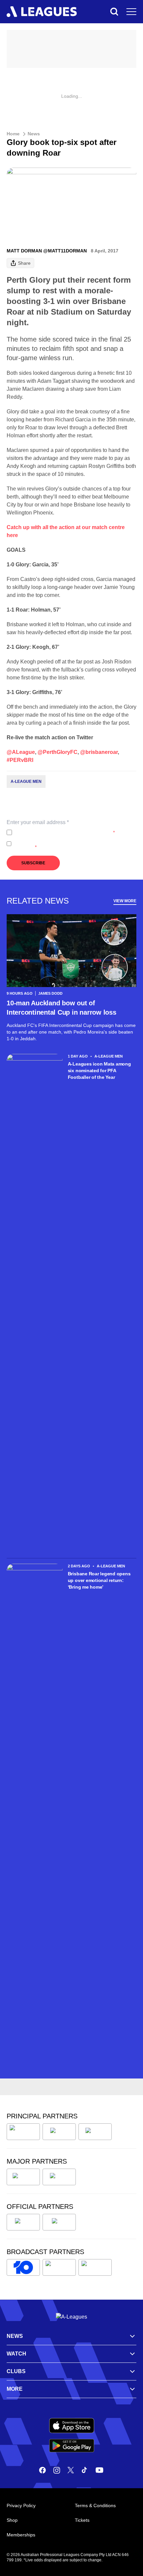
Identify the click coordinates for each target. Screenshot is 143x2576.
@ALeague (21, 752)
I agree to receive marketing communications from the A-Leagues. (74, 844)
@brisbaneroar (99, 752)
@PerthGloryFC (58, 752)
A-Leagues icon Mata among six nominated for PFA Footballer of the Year (99, 1071)
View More (125, 901)
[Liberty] (23, 2177)
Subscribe (33, 863)
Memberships (21, 2535)
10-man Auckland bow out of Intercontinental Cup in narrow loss (62, 1008)
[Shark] (95, 2132)
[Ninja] (59, 2132)
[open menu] (131, 12)
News (34, 134)
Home (13, 134)
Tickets (82, 2520)
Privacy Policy (59, 832)
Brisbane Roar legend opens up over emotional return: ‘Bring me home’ (99, 1580)
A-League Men (26, 782)
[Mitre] (23, 2222)
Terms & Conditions (95, 2505)
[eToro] (59, 2177)
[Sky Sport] (95, 2267)
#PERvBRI (20, 760)
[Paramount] (59, 2267)
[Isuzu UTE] (23, 2132)
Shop (12, 2520)
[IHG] (59, 2222)
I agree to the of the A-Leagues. (65, 832)
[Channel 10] (23, 2267)
